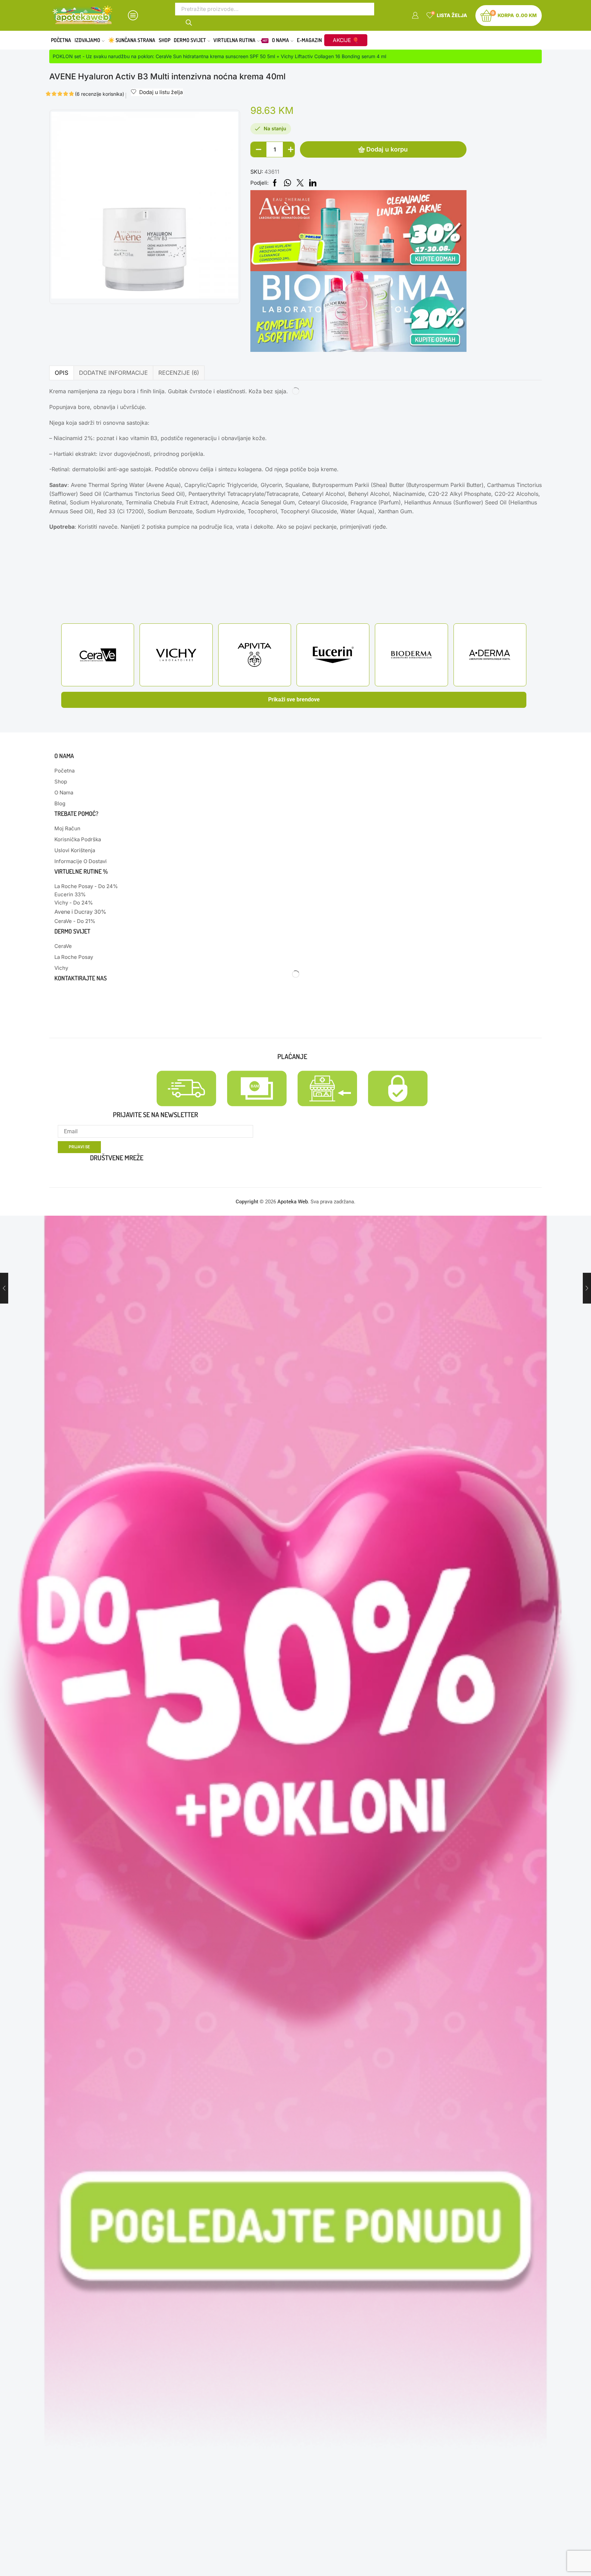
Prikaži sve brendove (294, 699)
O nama (280, 40)
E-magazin (309, 40)
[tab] (61, 373)
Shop (165, 40)
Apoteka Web (293, 1202)
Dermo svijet (190, 40)
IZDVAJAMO (87, 40)
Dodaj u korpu (387, 149)
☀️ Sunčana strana (132, 40)
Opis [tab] (62, 373)
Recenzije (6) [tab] (179, 373)
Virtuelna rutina (240, 40)
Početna (61, 40)
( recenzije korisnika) (100, 94)
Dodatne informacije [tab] (113, 373)
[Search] (189, 22)
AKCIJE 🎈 (346, 40)
